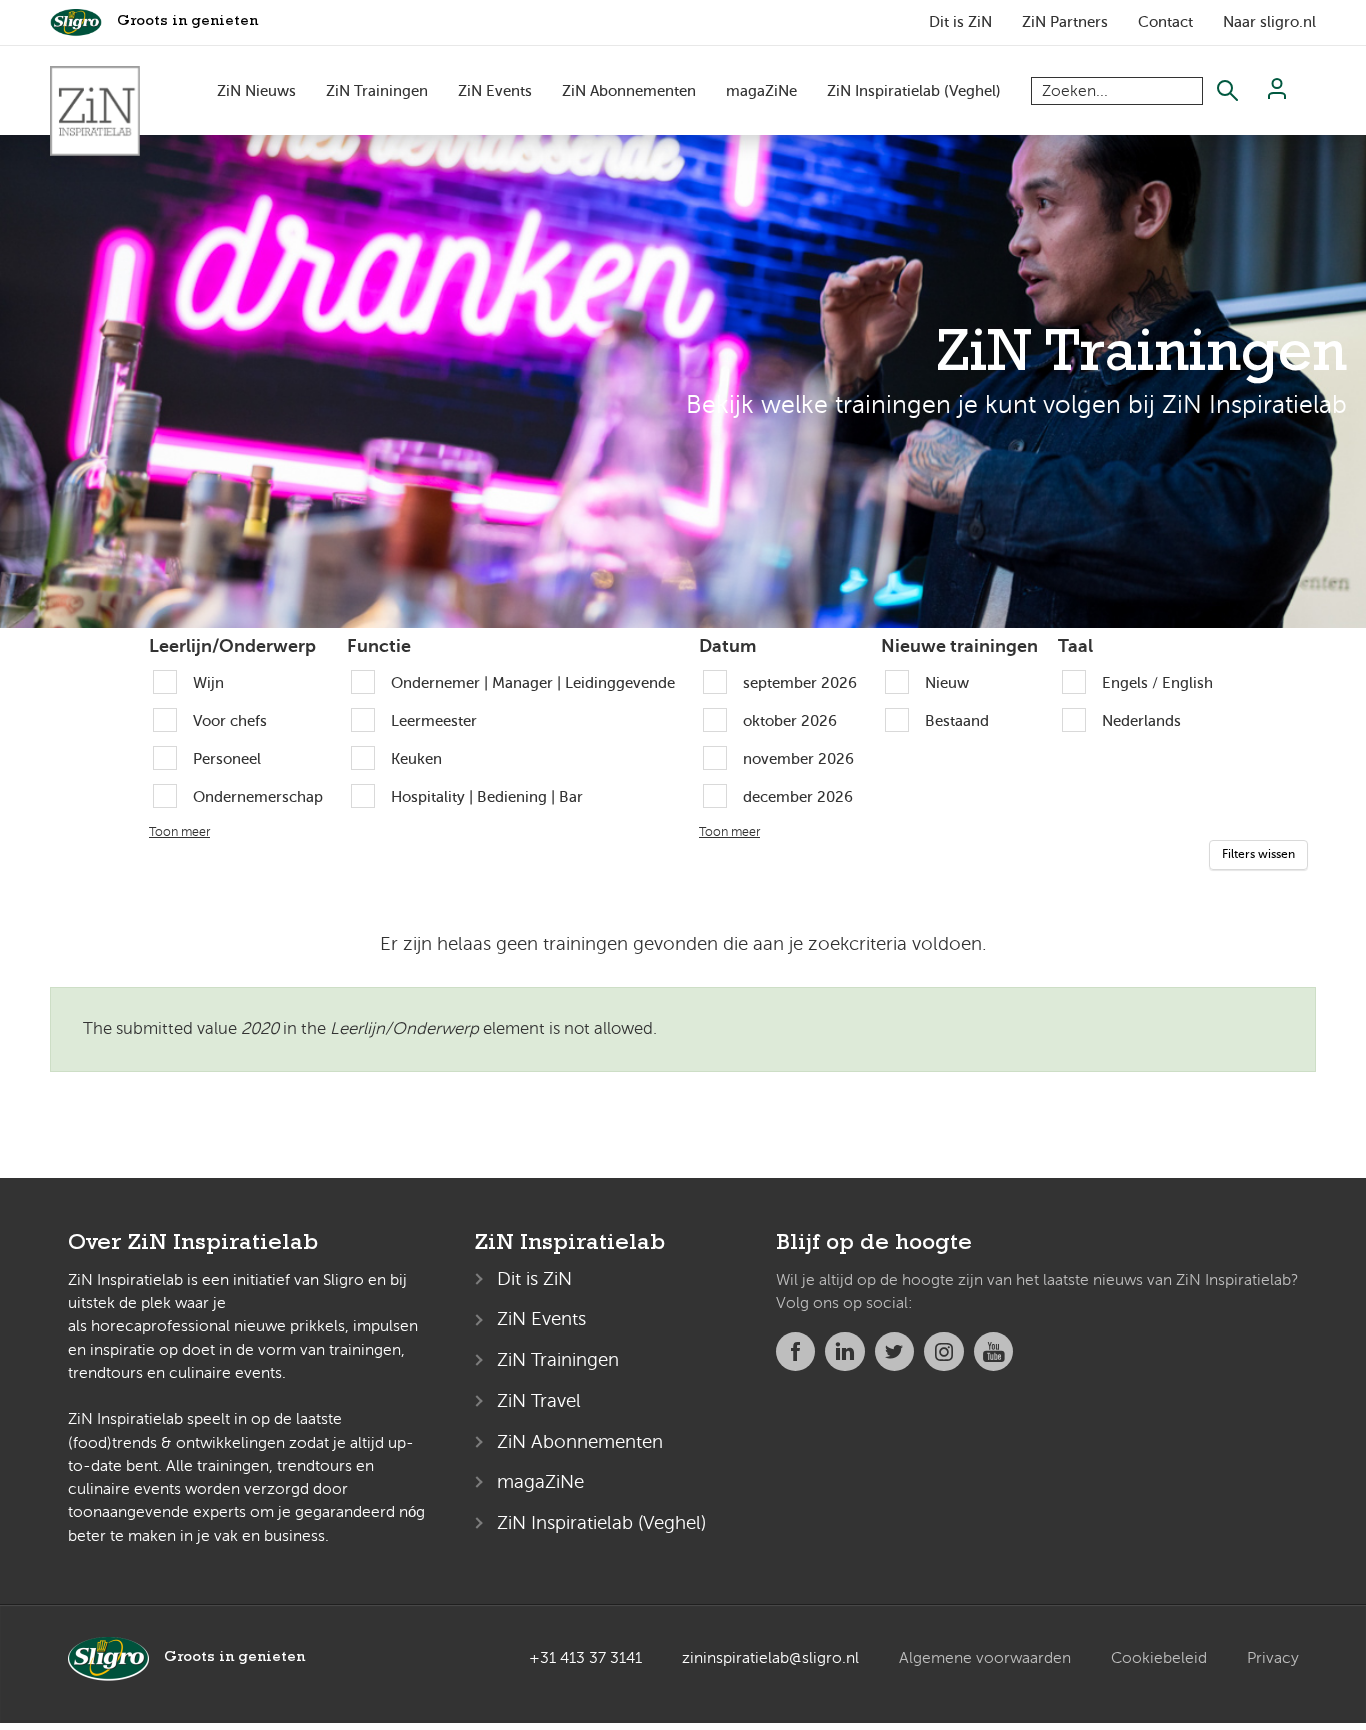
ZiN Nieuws (256, 91)
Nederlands (1141, 720)
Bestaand (957, 720)
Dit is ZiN (960, 22)
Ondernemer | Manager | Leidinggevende (533, 682)
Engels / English (1157, 682)
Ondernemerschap (258, 796)
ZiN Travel (539, 1400)
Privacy (1273, 1658)
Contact (1165, 22)
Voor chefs (230, 720)
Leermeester (434, 720)
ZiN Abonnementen (629, 91)
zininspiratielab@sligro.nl (770, 1658)
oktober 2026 (790, 720)
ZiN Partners (1065, 22)
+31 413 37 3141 (585, 1658)
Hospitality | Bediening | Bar (487, 796)
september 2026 (800, 682)
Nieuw (947, 682)
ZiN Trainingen (377, 91)
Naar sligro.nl (1269, 22)
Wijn (208, 682)
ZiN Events (495, 91)
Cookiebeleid (1159, 1658)
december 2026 (798, 796)
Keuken (416, 758)
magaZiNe (761, 91)
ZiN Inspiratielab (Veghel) (914, 91)
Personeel (227, 758)
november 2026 (798, 758)
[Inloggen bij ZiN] (1277, 94)
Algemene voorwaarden (985, 1658)
